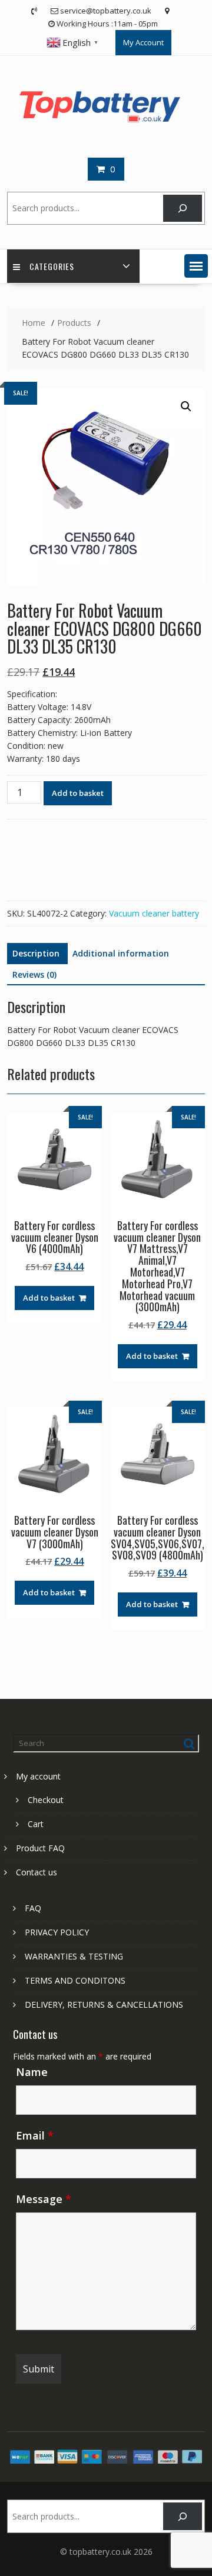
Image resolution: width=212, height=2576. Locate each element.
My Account (143, 42)
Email (35, 2135)
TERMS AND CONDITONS (75, 1980)
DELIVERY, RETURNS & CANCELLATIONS (104, 2005)
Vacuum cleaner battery (154, 913)
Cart (36, 1824)
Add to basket (78, 793)
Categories (52, 266)
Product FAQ (40, 1848)
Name (32, 2072)
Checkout (46, 1800)
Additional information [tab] (121, 953)
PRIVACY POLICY (57, 1932)
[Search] (182, 209)
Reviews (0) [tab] (34, 974)
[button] (196, 266)
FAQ (33, 1908)
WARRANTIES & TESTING (74, 1956)
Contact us (37, 1872)
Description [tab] (36, 953)
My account (38, 1776)
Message (44, 2199)
